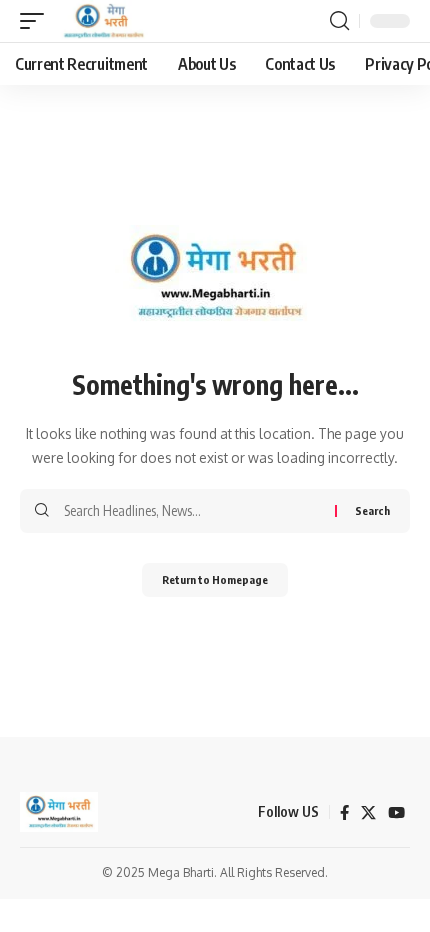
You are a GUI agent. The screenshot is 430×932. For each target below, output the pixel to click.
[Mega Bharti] (102, 21)
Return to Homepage (215, 579)
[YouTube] (396, 813)
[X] (368, 813)
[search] (339, 21)
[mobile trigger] (37, 21)
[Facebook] (344, 813)
